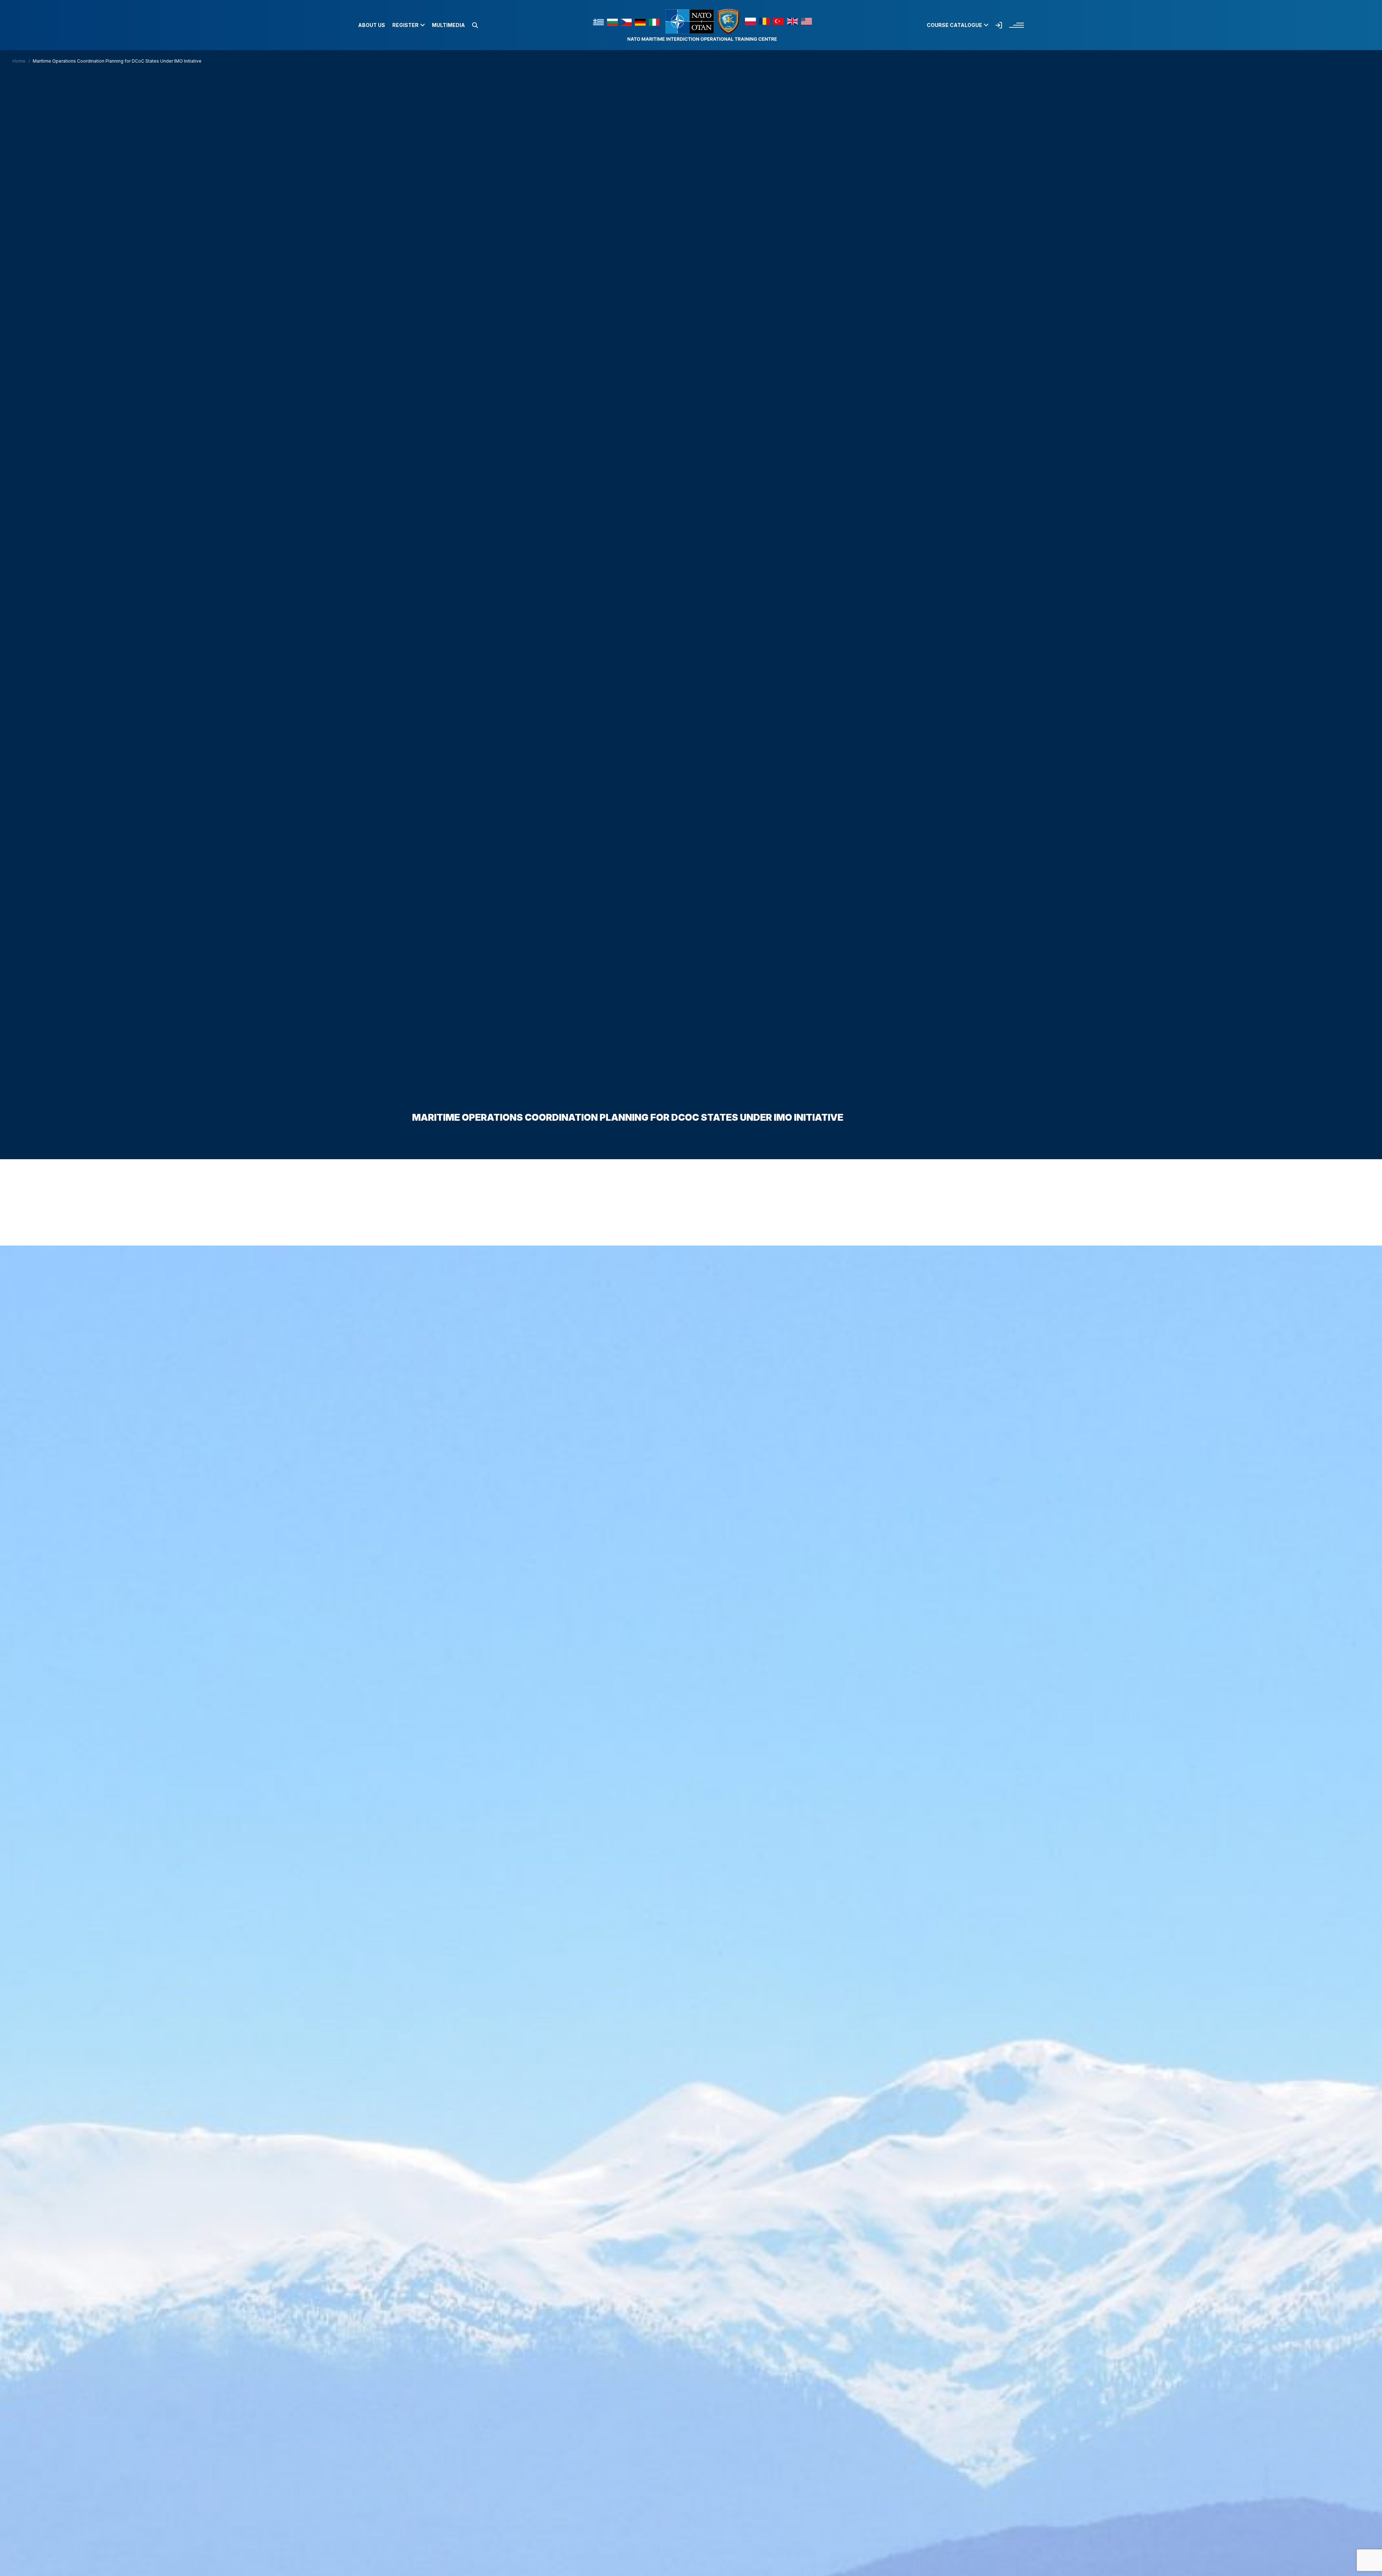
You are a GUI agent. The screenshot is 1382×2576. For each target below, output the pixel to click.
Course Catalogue (954, 25)
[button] (475, 25)
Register (405, 25)
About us (372, 25)
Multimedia (448, 25)
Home (19, 61)
